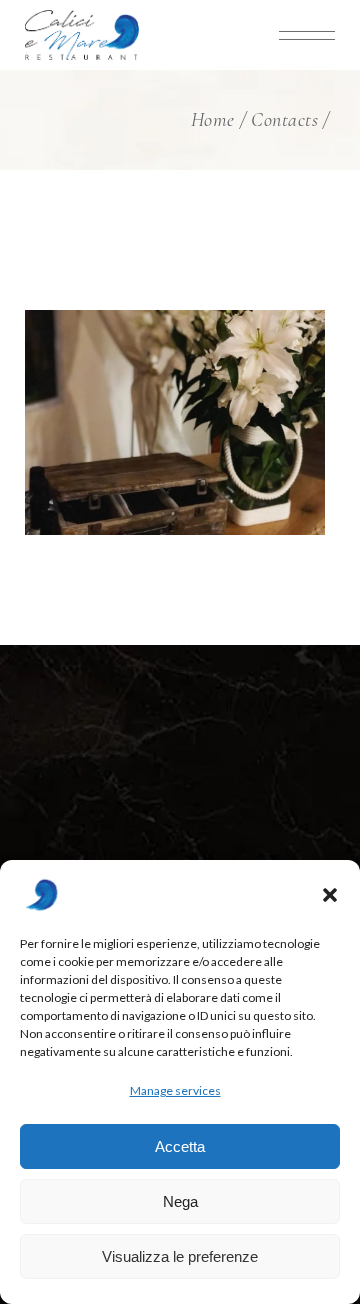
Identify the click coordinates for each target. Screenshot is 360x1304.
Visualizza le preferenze (180, 1256)
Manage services (175, 1090)
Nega (180, 1201)
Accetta (180, 1146)
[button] (330, 895)
